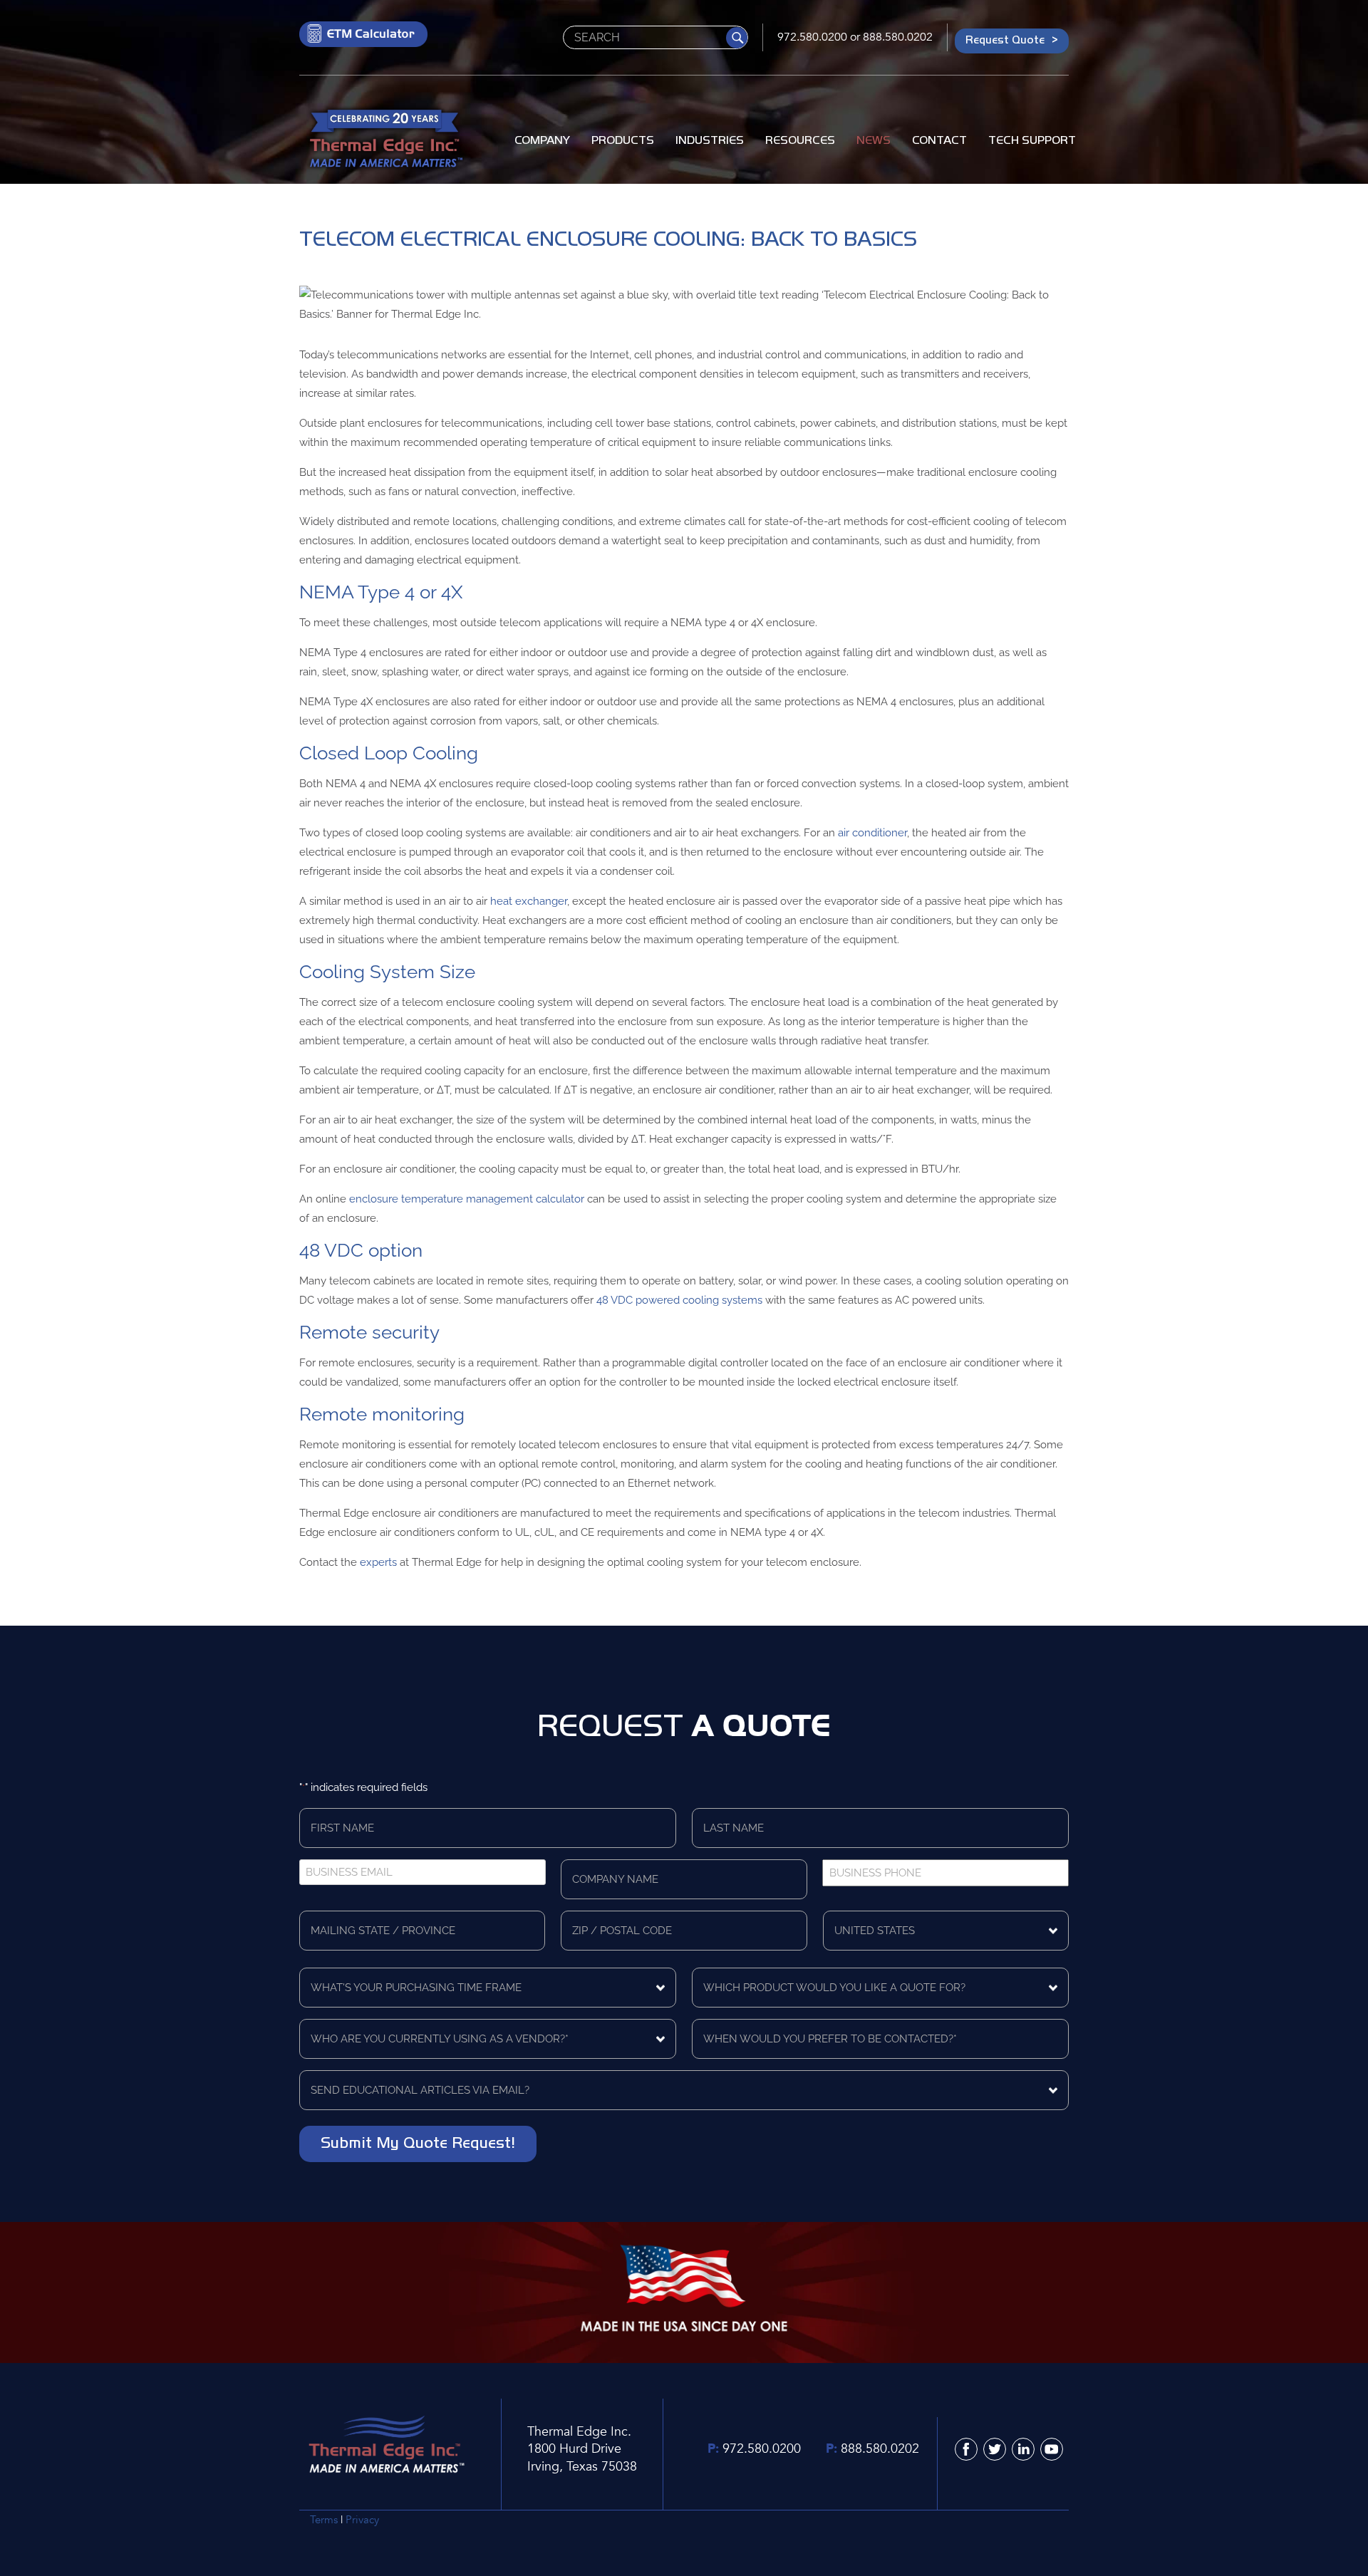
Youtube (1052, 2449)
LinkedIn (1023, 2449)
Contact (939, 140)
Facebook (966, 2449)
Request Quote (1005, 40)
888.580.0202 (898, 37)
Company (542, 140)
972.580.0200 (812, 37)
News (874, 140)
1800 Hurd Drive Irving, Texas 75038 (582, 2457)
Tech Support (1032, 140)
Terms (324, 2520)
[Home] (385, 141)
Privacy (362, 2520)
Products (623, 140)
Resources (800, 140)
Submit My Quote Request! (418, 2142)
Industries (710, 140)
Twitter (995, 2449)
